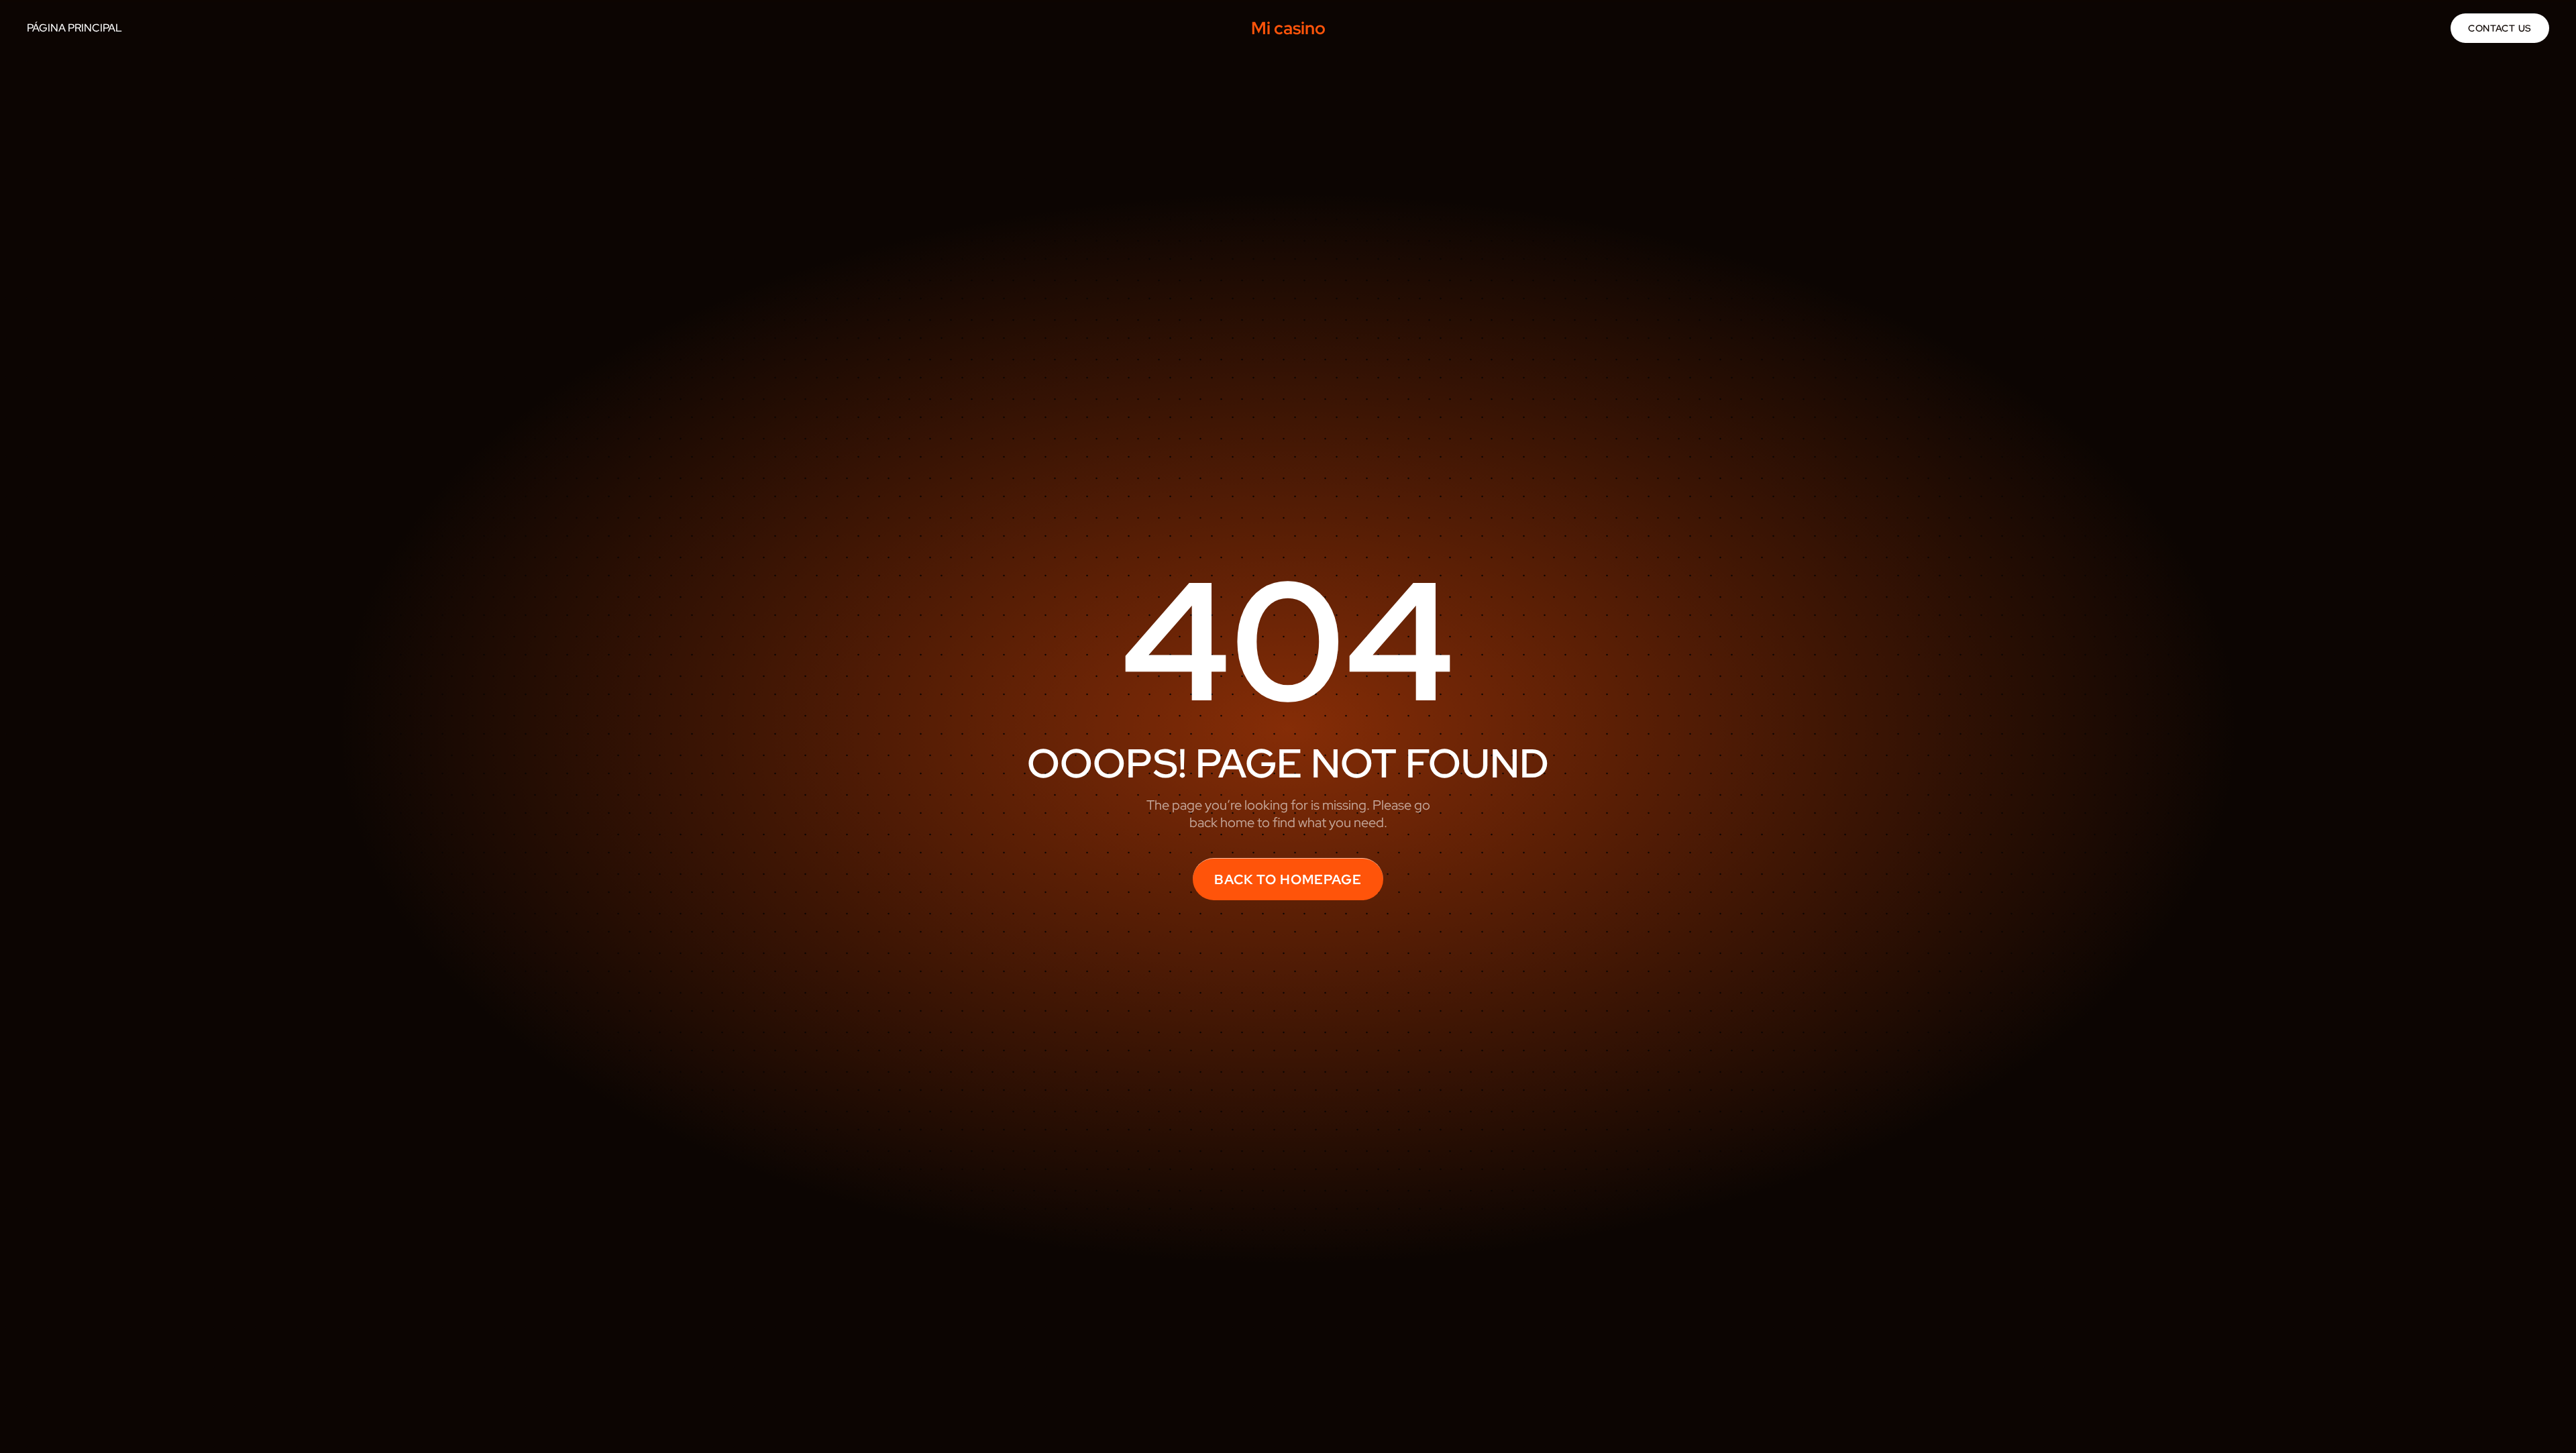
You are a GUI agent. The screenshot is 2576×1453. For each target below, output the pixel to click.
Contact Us (2500, 28)
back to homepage (1288, 879)
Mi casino (1288, 28)
